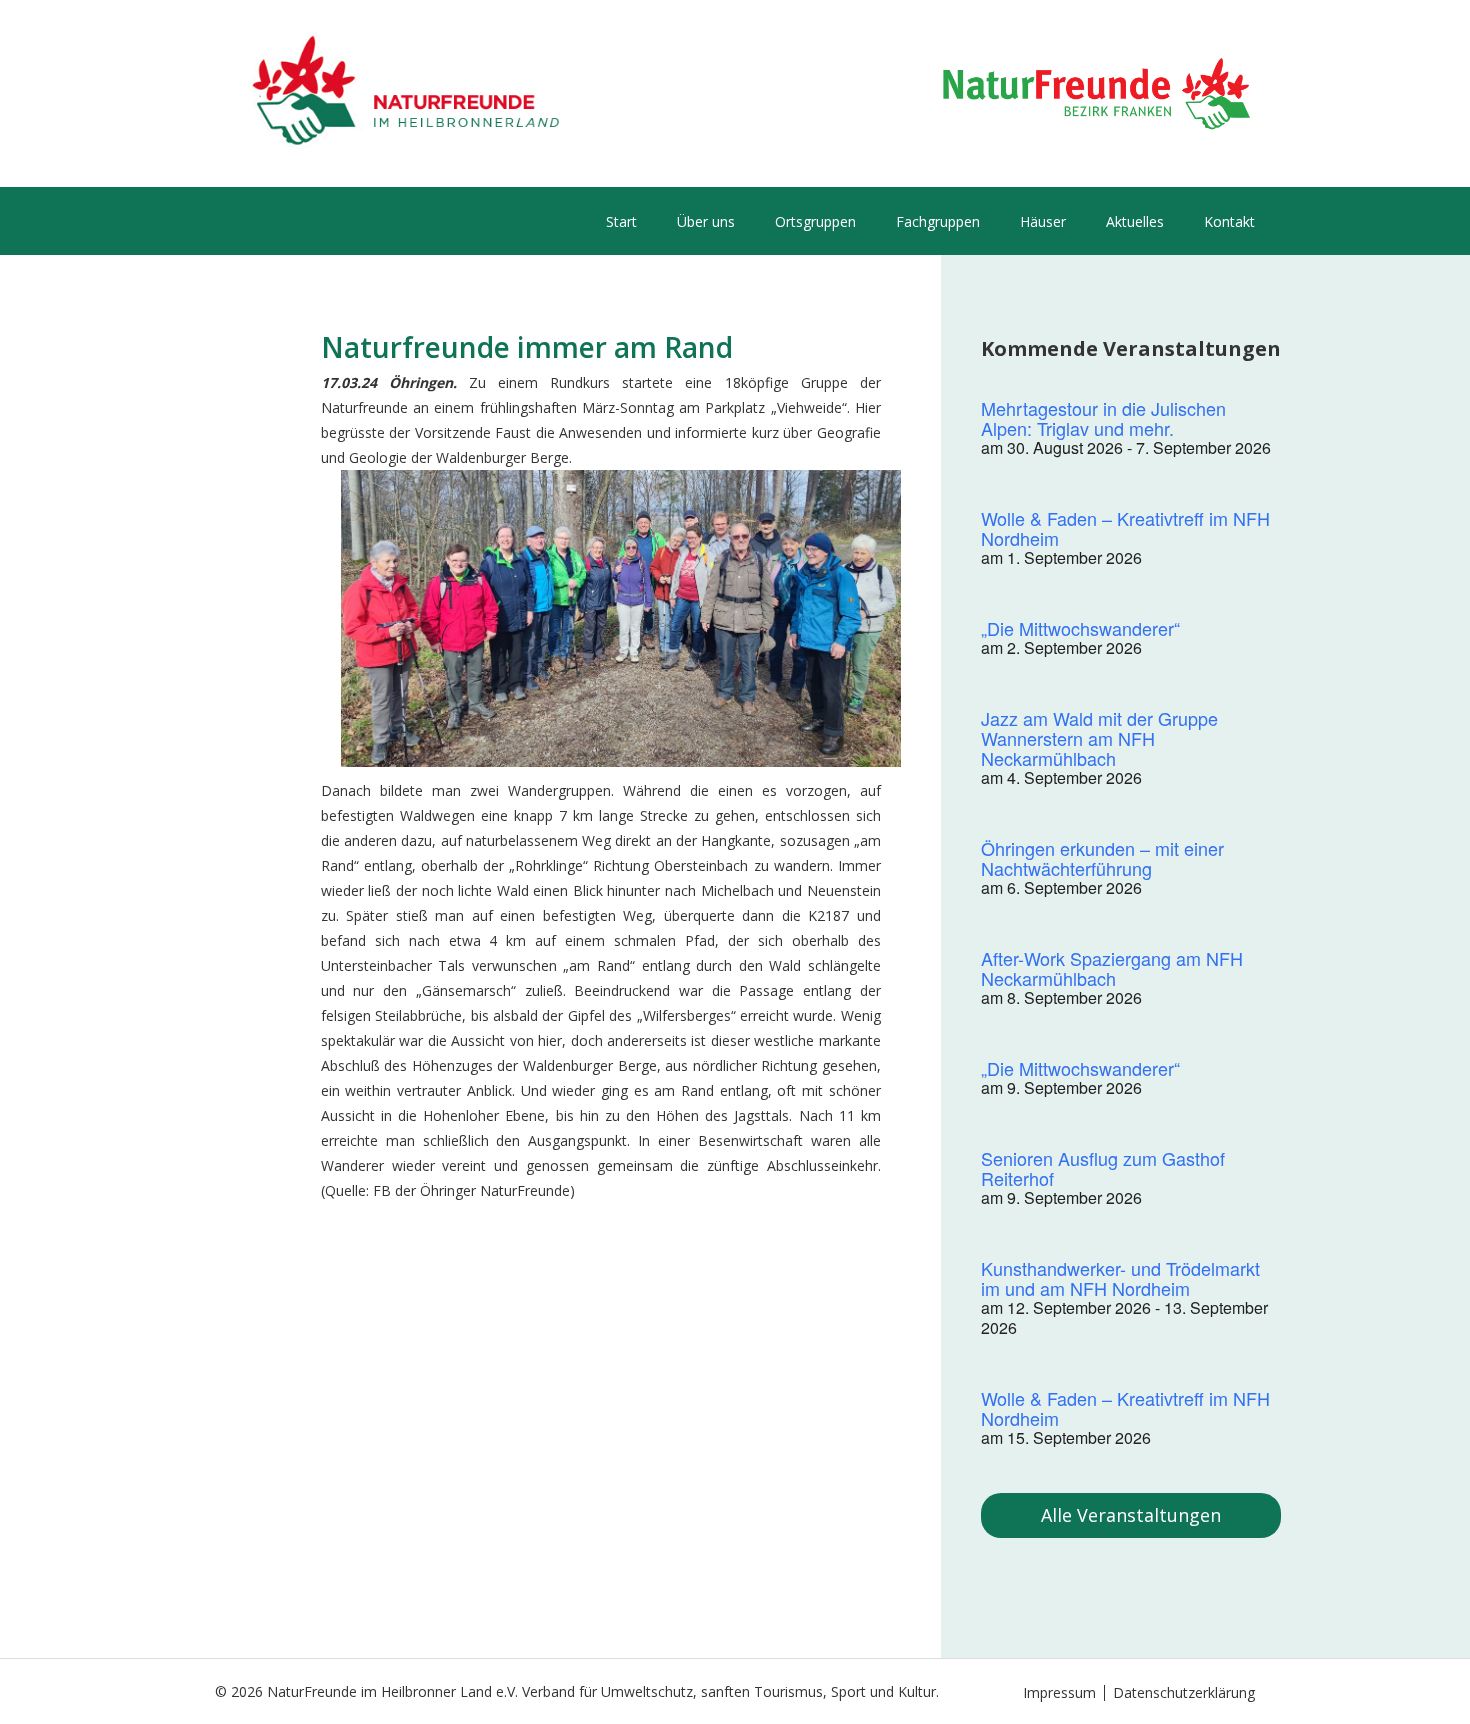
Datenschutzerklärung (1184, 1692)
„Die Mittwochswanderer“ (1080, 628)
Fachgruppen (938, 221)
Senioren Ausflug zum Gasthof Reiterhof (1103, 1168)
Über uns (706, 221)
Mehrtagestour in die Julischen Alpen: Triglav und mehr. (1103, 418)
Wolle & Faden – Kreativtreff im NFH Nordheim (1125, 528)
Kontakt (1229, 221)
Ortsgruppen (815, 221)
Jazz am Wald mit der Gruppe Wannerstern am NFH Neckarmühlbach (1099, 738)
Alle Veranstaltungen (1131, 1515)
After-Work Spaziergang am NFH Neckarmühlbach (1112, 968)
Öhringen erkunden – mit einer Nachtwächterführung (1102, 858)
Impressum (1059, 1692)
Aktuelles (1135, 221)
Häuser (1043, 221)
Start (621, 221)
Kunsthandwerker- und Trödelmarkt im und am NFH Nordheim (1120, 1278)
